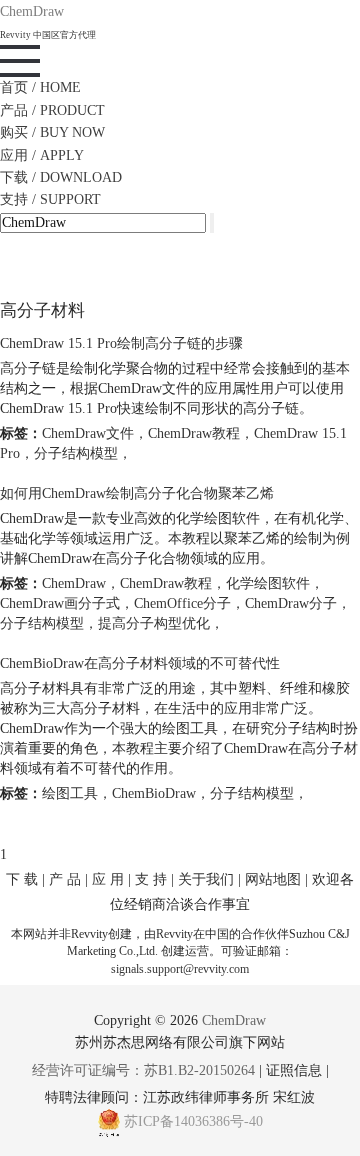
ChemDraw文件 (88, 433)
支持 (50, 199)
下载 (61, 177)
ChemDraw (74, 583)
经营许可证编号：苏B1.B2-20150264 (143, 1070)
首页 (40, 87)
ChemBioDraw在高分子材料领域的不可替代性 (140, 663)
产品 (52, 110)
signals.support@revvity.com (180, 969)
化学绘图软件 (268, 583)
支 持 (151, 879)
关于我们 (206, 879)
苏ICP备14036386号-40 (193, 1121)
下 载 (22, 879)
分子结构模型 (76, 453)
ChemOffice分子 (182, 603)
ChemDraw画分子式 (60, 603)
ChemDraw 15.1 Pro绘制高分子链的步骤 (121, 343)
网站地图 (273, 879)
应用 (42, 155)
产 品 (65, 879)
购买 (52, 132)
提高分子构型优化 (154, 623)
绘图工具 (70, 793)
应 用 (108, 879)
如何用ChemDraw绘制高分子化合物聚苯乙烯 (137, 493)
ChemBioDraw (154, 793)
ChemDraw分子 (291, 603)
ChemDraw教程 (194, 433)
